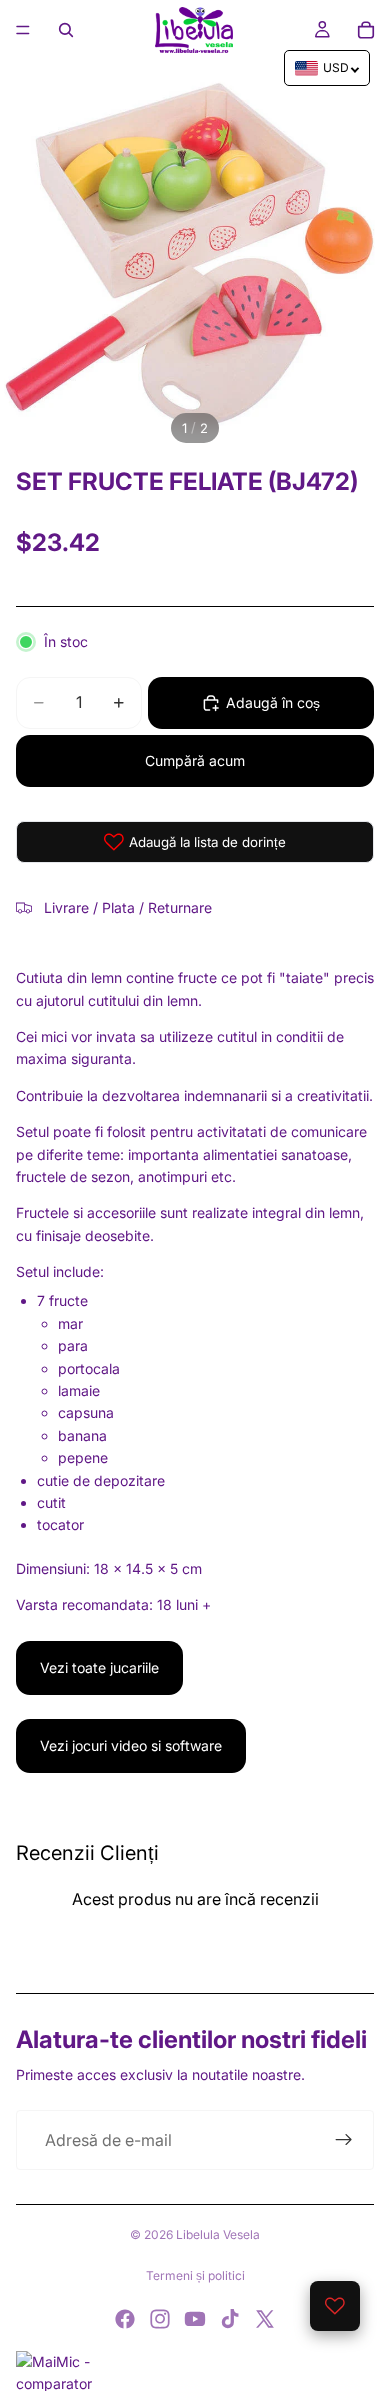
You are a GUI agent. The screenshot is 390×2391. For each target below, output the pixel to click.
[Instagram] (160, 2319)
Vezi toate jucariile (99, 1667)
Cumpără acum (195, 760)
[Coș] (366, 30)
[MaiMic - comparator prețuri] (195, 2371)
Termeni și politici (195, 2275)
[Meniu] (23, 30)
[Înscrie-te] (344, 2140)
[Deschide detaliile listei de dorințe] (335, 2306)
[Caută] (66, 30)
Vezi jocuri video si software (131, 1745)
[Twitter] (265, 2319)
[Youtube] (195, 2319)
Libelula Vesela (218, 2234)
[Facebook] (125, 2319)
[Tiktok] (230, 2319)
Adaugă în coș (273, 702)
